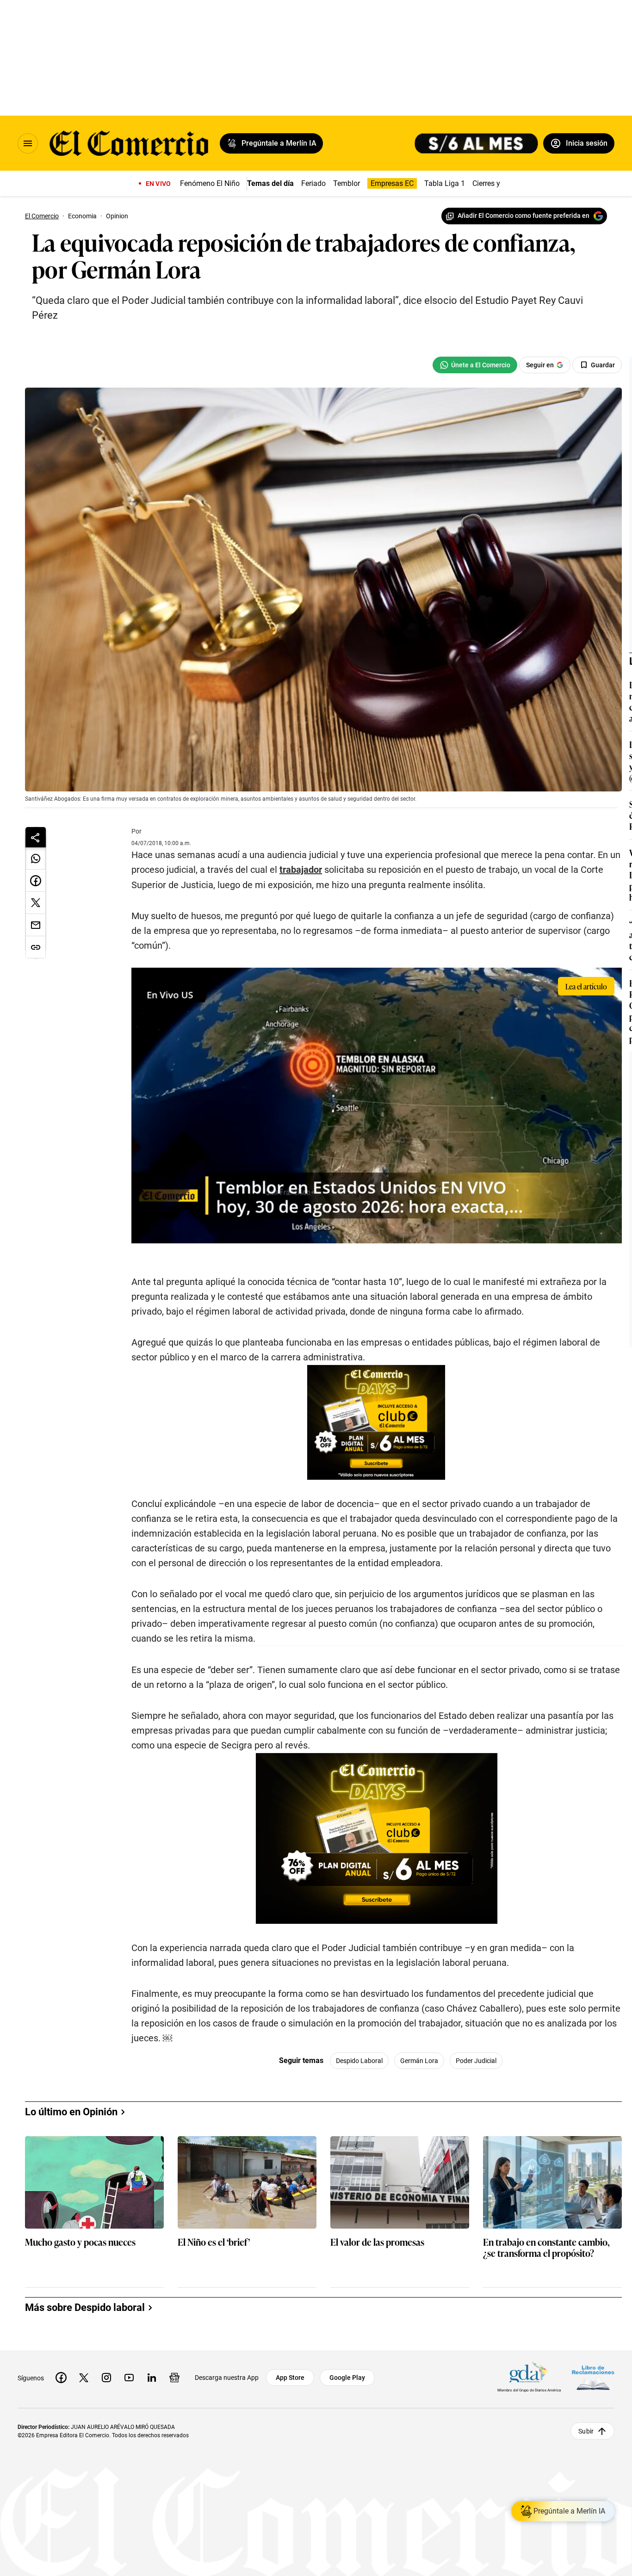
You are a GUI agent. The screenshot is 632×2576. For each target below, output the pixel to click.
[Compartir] (36, 837)
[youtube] (129, 2378)
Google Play (347, 2378)
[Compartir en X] (36, 903)
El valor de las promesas (377, 2242)
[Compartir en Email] (36, 925)
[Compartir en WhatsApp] (36, 859)
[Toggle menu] (28, 143)
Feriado (313, 183)
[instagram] (106, 2378)
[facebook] (61, 2378)
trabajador (301, 870)
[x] (84, 2378)
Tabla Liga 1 (445, 183)
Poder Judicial (476, 2061)
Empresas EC (392, 183)
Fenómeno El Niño (210, 183)
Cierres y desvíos (500, 183)
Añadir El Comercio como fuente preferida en (524, 216)
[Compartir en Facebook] (36, 881)
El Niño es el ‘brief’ (214, 2242)
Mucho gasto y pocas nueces (80, 2242)
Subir (586, 2431)
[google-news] (174, 2378)
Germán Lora (419, 2061)
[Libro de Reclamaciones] (593, 2378)
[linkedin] (152, 2378)
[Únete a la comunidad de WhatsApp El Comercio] (475, 365)
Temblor (347, 183)
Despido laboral (359, 2061)
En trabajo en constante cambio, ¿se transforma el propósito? (546, 2248)
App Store (290, 2378)
